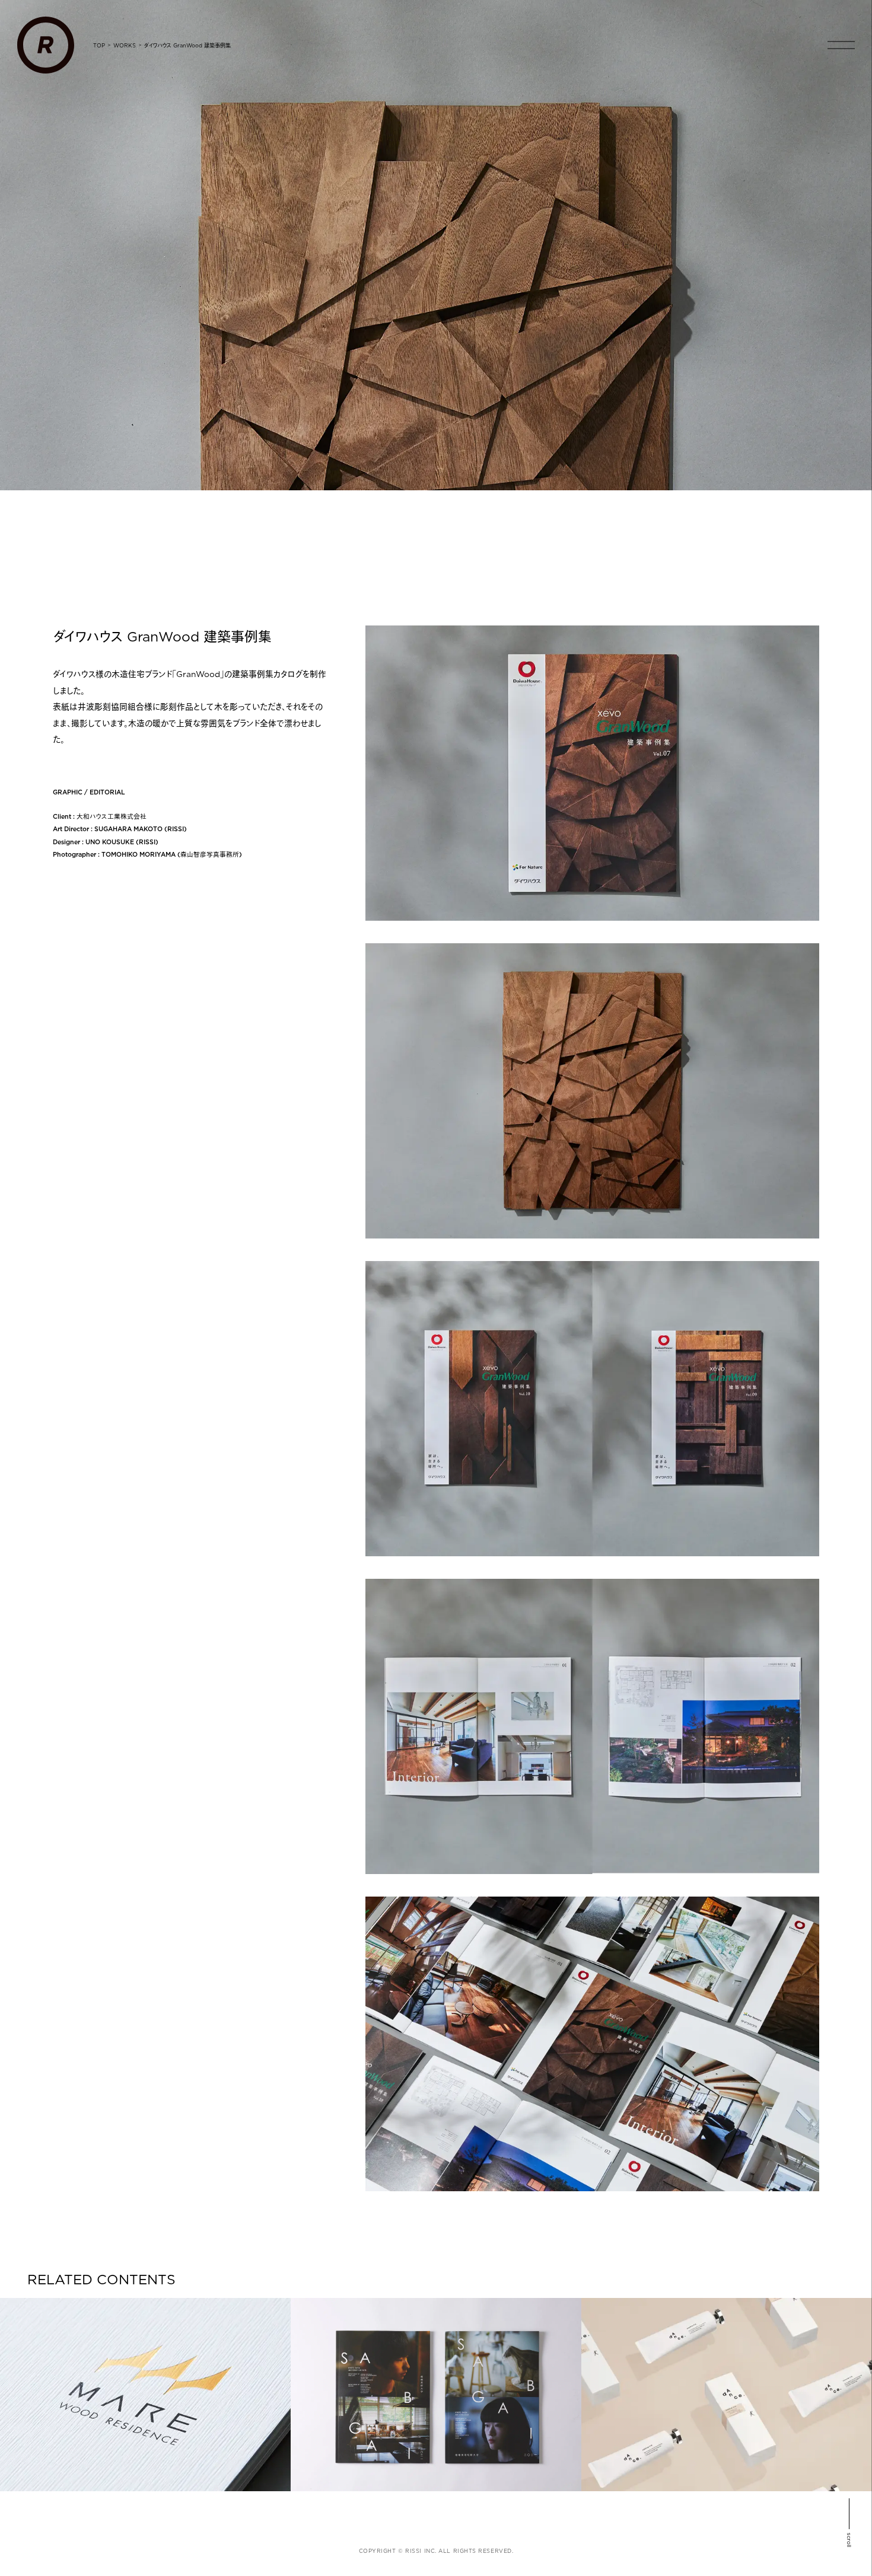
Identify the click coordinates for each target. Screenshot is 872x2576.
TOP (99, 45)
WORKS (125, 45)
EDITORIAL (107, 792)
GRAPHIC (68, 792)
